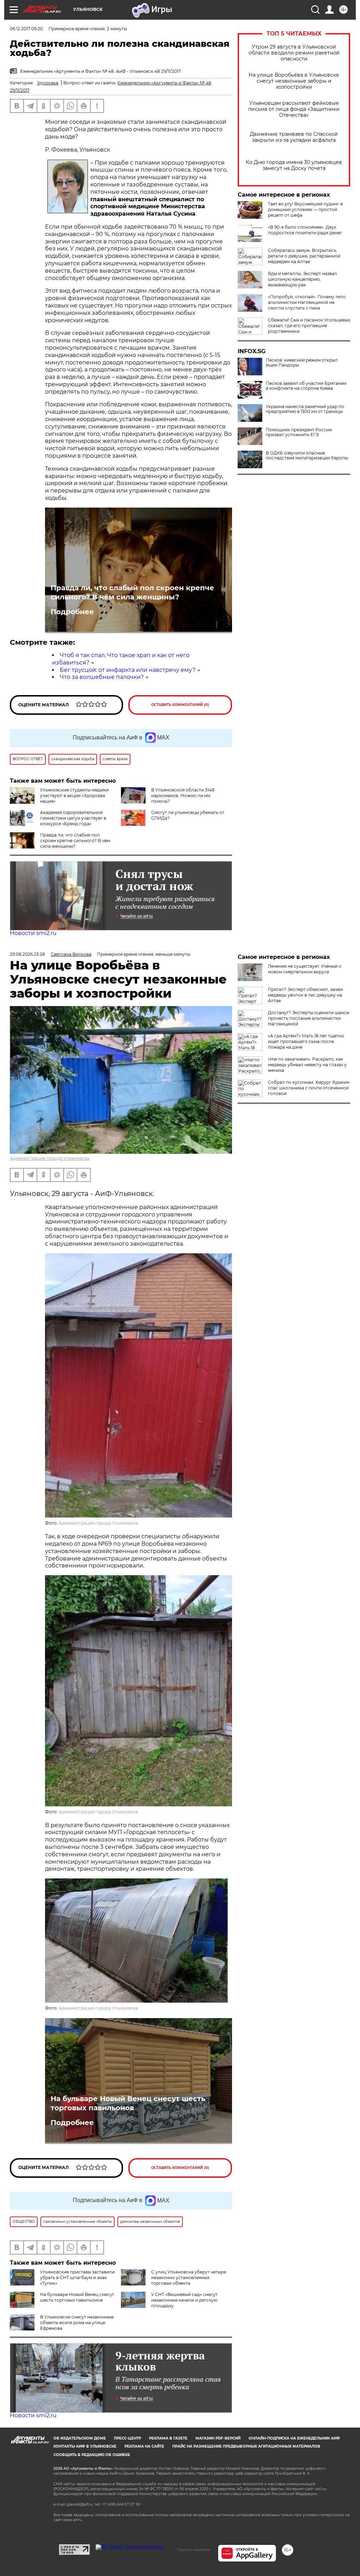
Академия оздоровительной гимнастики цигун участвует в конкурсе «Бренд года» (73, 818)
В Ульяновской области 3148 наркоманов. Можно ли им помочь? (183, 796)
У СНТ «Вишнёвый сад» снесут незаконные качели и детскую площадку (184, 2300)
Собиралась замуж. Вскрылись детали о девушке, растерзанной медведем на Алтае (304, 256)
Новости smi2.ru (33, 933)
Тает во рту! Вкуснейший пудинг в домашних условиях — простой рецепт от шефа (305, 209)
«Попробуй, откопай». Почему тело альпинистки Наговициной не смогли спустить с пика (307, 302)
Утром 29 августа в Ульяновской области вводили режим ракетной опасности (294, 53)
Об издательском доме (80, 2438)
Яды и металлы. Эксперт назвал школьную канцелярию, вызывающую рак (303, 279)
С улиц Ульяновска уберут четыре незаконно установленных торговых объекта (189, 2278)
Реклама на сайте (144, 2446)
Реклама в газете (168, 2438)
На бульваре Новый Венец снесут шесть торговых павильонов (128, 2103)
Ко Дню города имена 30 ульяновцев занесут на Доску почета (294, 165)
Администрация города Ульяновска (50, 1158)
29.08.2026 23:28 (27, 954)
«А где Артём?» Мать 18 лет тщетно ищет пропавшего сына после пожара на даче (306, 1041)
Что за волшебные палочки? (102, 677)
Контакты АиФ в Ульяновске (85, 2446)
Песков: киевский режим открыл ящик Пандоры (302, 363)
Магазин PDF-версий (218, 2438)
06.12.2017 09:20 (26, 29)
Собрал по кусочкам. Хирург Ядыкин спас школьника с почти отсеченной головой (309, 1088)
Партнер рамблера (194, 2550)
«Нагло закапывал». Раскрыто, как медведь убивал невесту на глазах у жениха (307, 1065)
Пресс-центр (127, 2438)
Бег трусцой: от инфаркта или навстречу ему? (128, 670)
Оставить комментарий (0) (180, 705)
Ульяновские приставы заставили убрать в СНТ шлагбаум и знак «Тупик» (77, 2278)
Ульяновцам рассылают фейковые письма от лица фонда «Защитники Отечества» (294, 109)
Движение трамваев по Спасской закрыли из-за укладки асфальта (294, 137)
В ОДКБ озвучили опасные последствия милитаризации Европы (307, 456)
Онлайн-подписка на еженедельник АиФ (294, 2438)
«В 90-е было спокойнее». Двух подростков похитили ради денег (305, 230)
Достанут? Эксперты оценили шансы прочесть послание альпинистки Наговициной (309, 1018)
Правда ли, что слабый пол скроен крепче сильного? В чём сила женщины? (132, 592)
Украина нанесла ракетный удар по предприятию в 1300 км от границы (305, 409)
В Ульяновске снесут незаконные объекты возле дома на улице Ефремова (77, 2323)
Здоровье (48, 83)
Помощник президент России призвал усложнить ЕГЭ (299, 432)
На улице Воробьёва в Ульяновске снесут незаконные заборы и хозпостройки (294, 81)
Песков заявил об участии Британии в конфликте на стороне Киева (306, 386)
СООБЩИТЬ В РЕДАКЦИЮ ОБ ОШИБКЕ (92, 2455)
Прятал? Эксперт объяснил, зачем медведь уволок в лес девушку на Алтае (305, 995)
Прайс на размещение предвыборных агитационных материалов (246, 2446)
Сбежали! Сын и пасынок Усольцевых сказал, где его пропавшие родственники (309, 326)
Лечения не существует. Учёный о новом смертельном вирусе (305, 969)
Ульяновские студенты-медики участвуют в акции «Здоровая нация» (74, 796)
